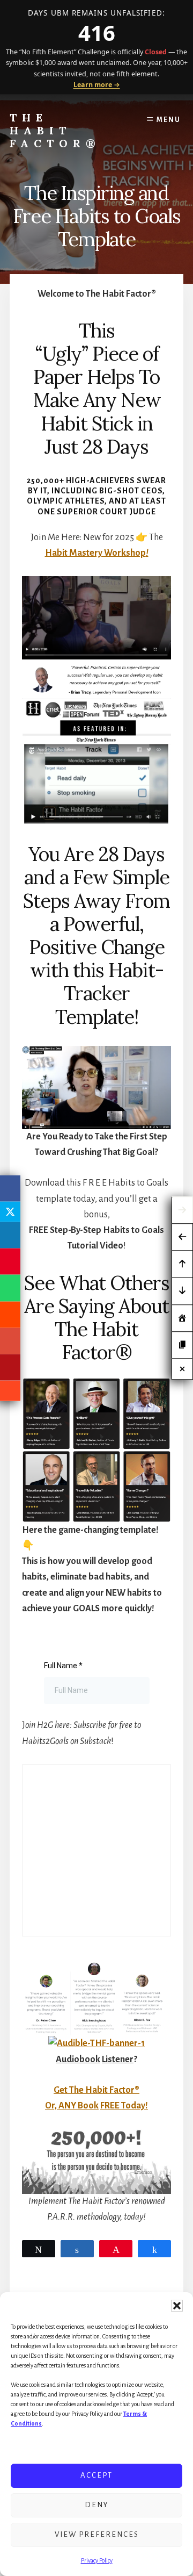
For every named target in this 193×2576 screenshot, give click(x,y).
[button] (177, 2306)
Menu (169, 120)
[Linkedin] (10, 1235)
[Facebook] (10, 1188)
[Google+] (10, 1341)
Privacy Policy (97, 2560)
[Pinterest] (10, 1262)
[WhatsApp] (10, 1288)
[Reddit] (10, 1314)
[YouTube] (10, 1368)
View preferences (97, 2534)
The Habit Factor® (55, 130)
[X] (10, 1211)
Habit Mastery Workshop (97, 553)
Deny (97, 2505)
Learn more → (97, 85)
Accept (96, 2475)
